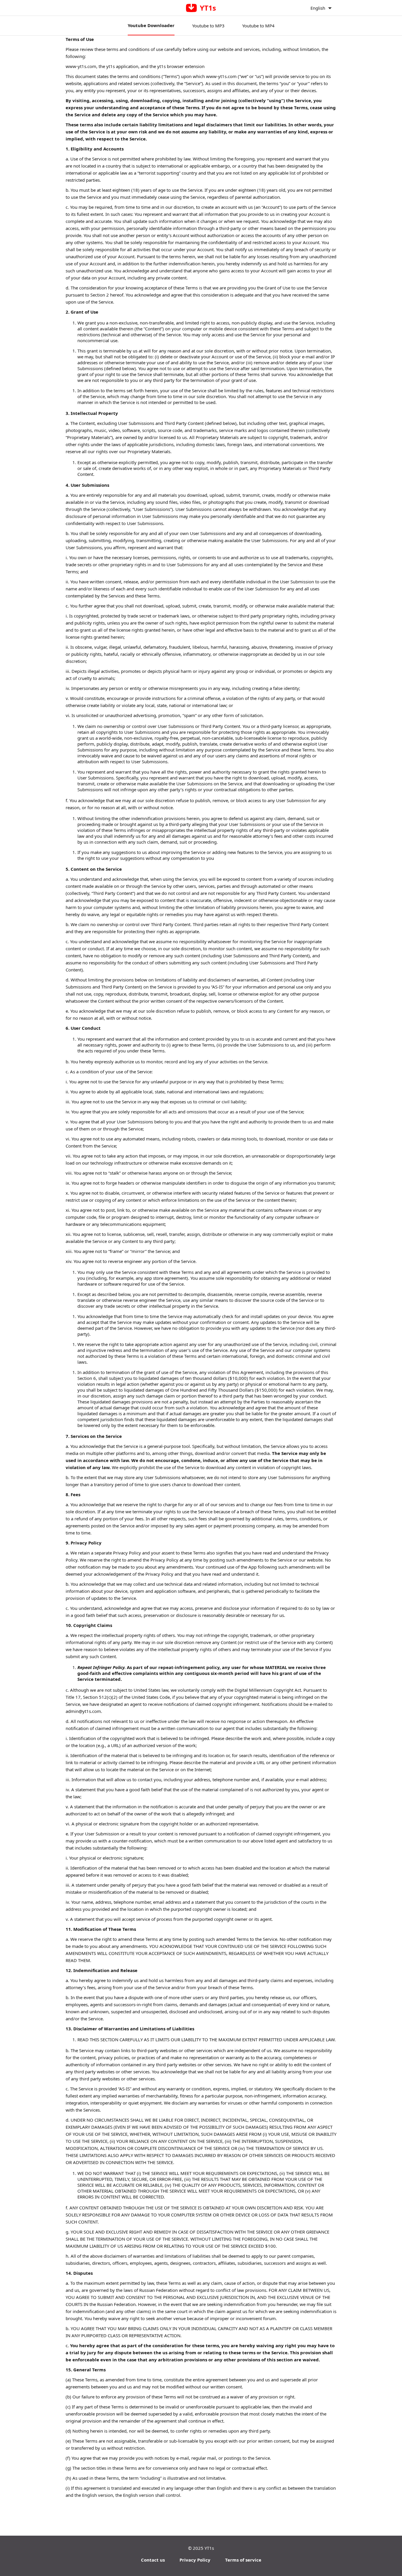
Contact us (153, 2560)
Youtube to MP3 (208, 26)
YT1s (209, 2548)
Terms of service (243, 2560)
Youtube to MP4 (258, 26)
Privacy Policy (195, 2560)
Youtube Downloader (151, 25)
